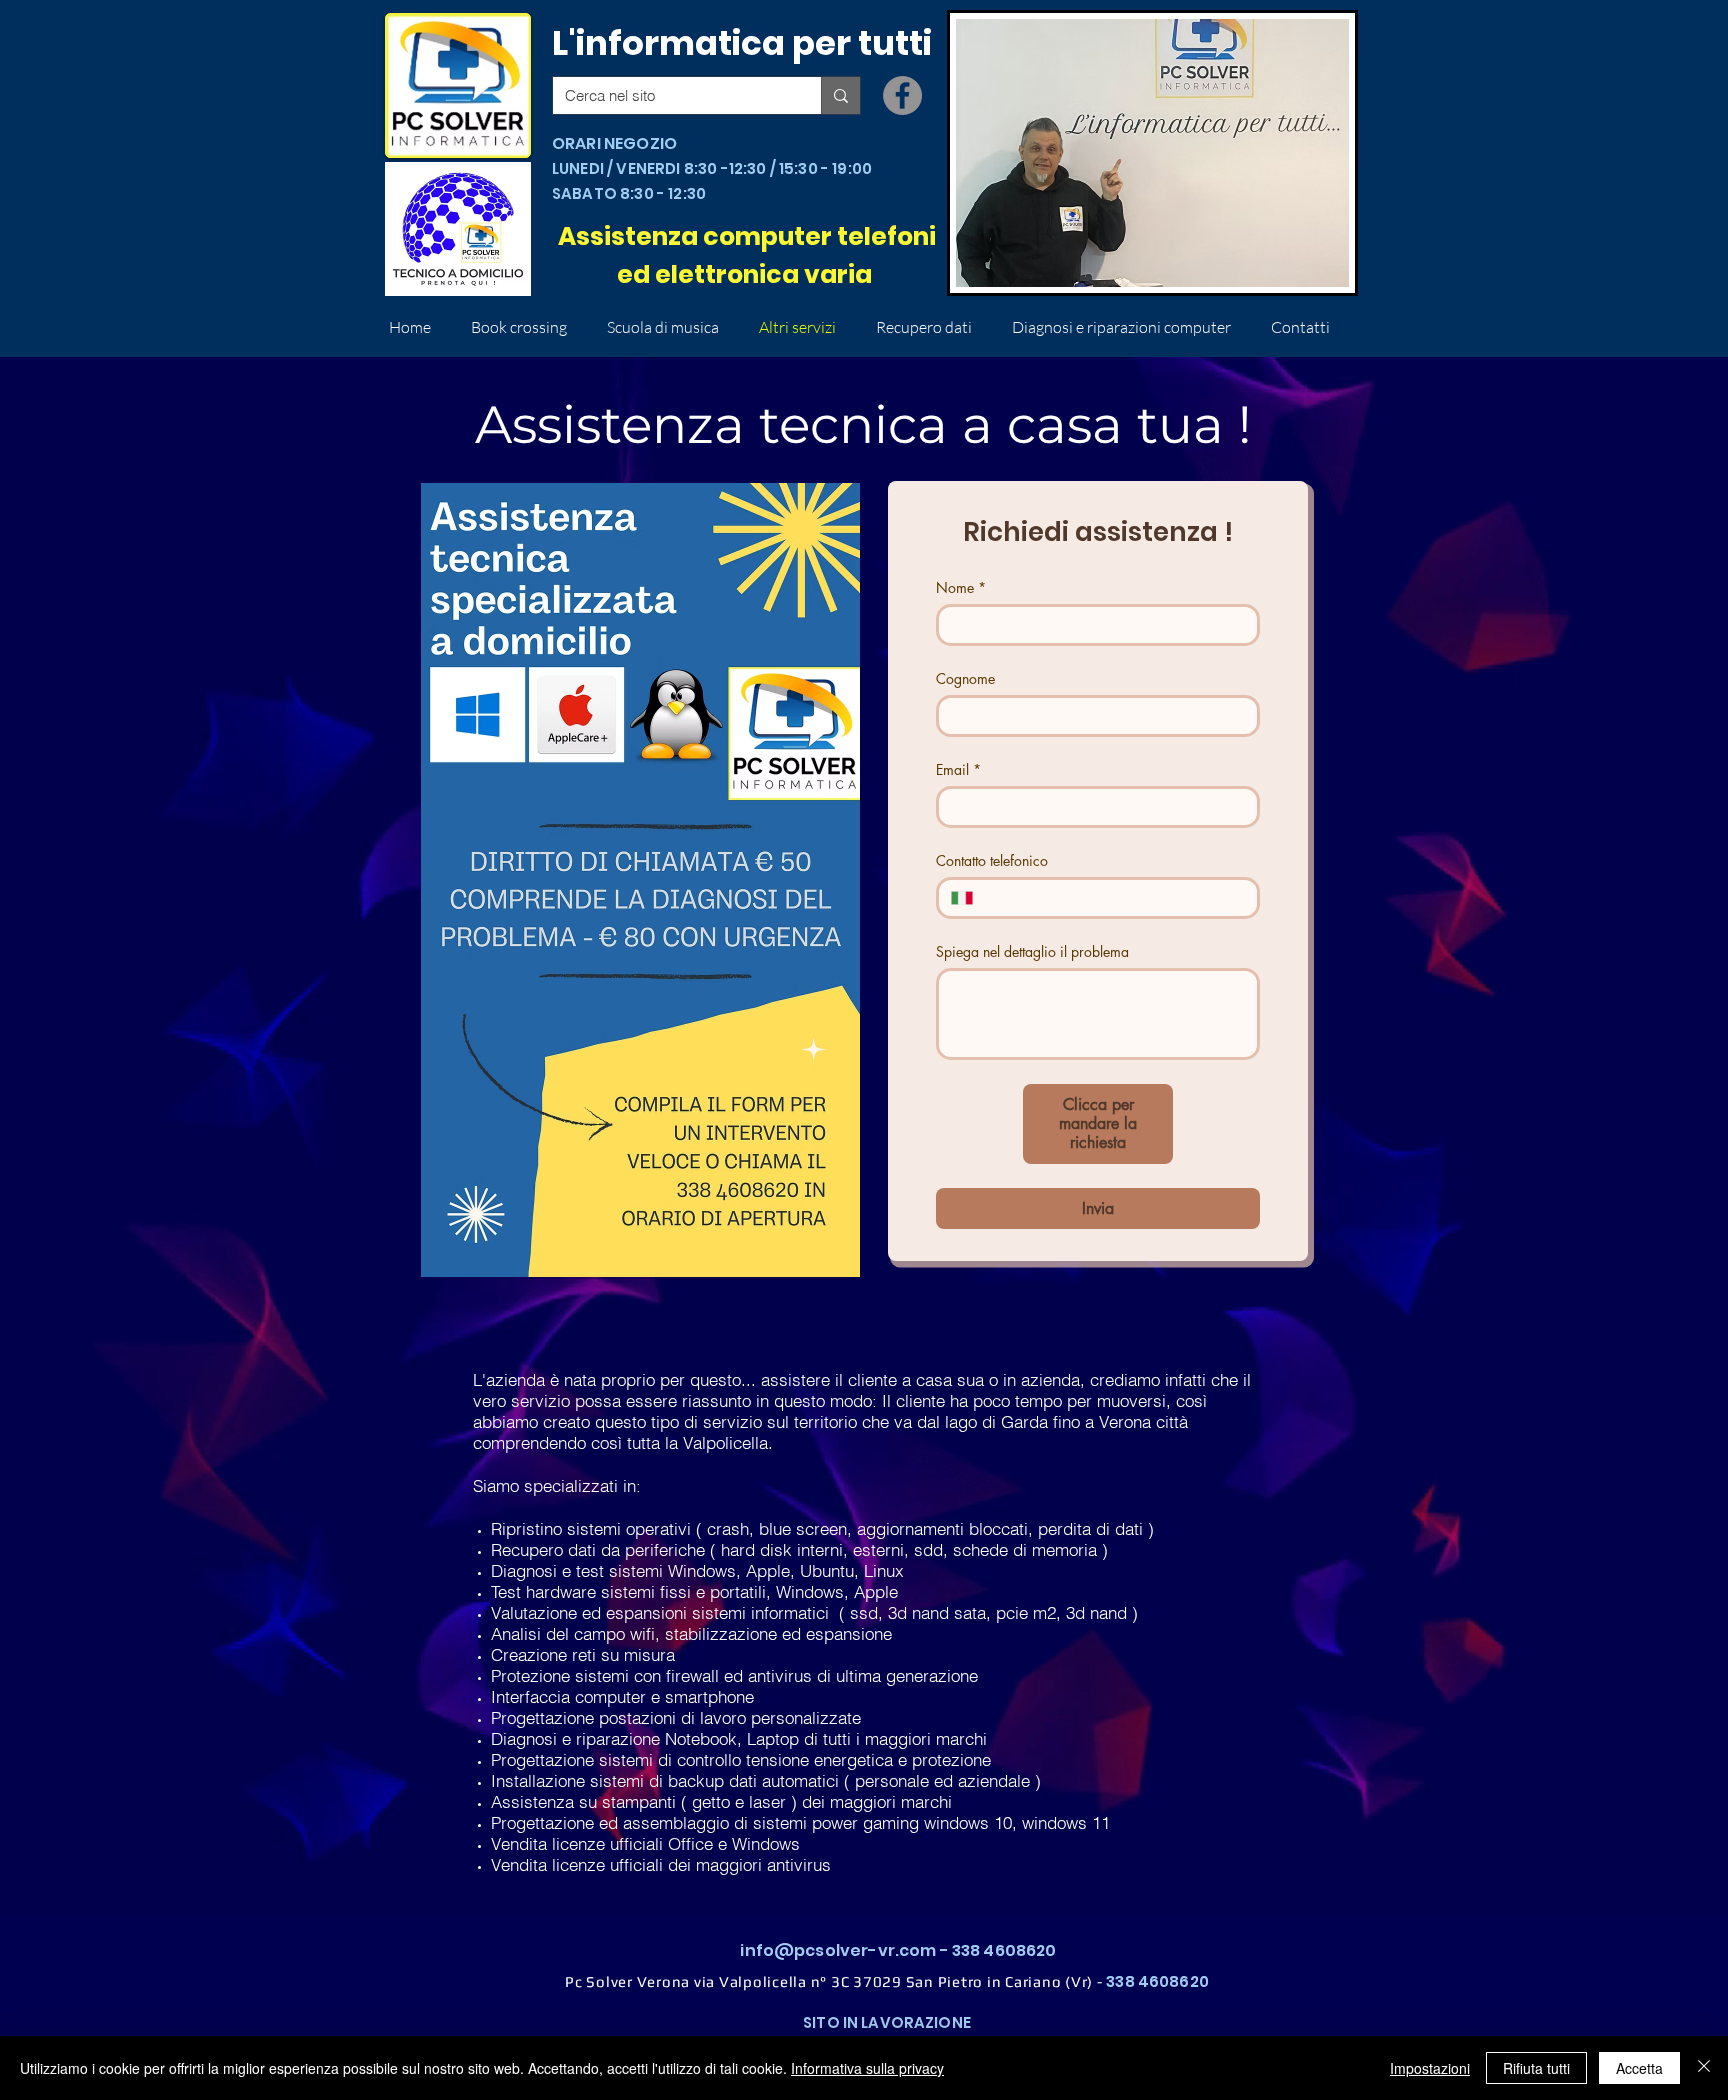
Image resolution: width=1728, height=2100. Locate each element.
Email (958, 769)
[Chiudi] (1704, 2068)
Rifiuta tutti (1536, 2068)
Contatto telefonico (992, 860)
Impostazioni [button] (1430, 2068)
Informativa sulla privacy (867, 2068)
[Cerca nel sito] (840, 95)
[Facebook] (902, 95)
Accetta (1639, 2068)
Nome (961, 587)
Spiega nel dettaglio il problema (1032, 951)
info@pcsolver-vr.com (838, 1950)
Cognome (965, 678)
